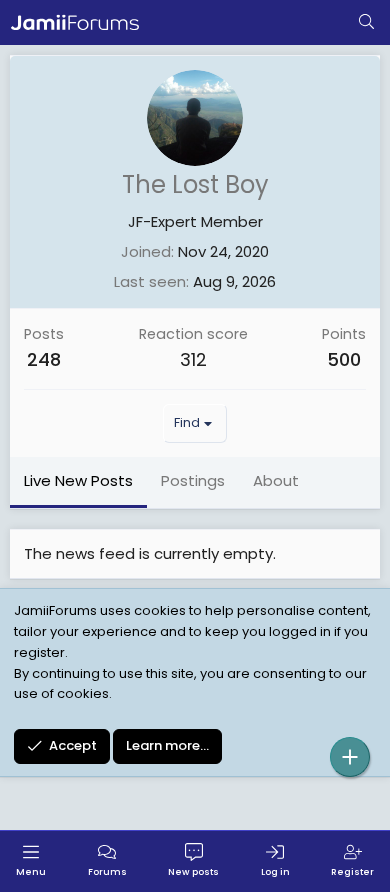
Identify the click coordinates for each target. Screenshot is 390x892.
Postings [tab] (193, 480)
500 (344, 359)
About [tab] (276, 480)
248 (44, 359)
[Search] (366, 23)
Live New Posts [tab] (78, 480)
